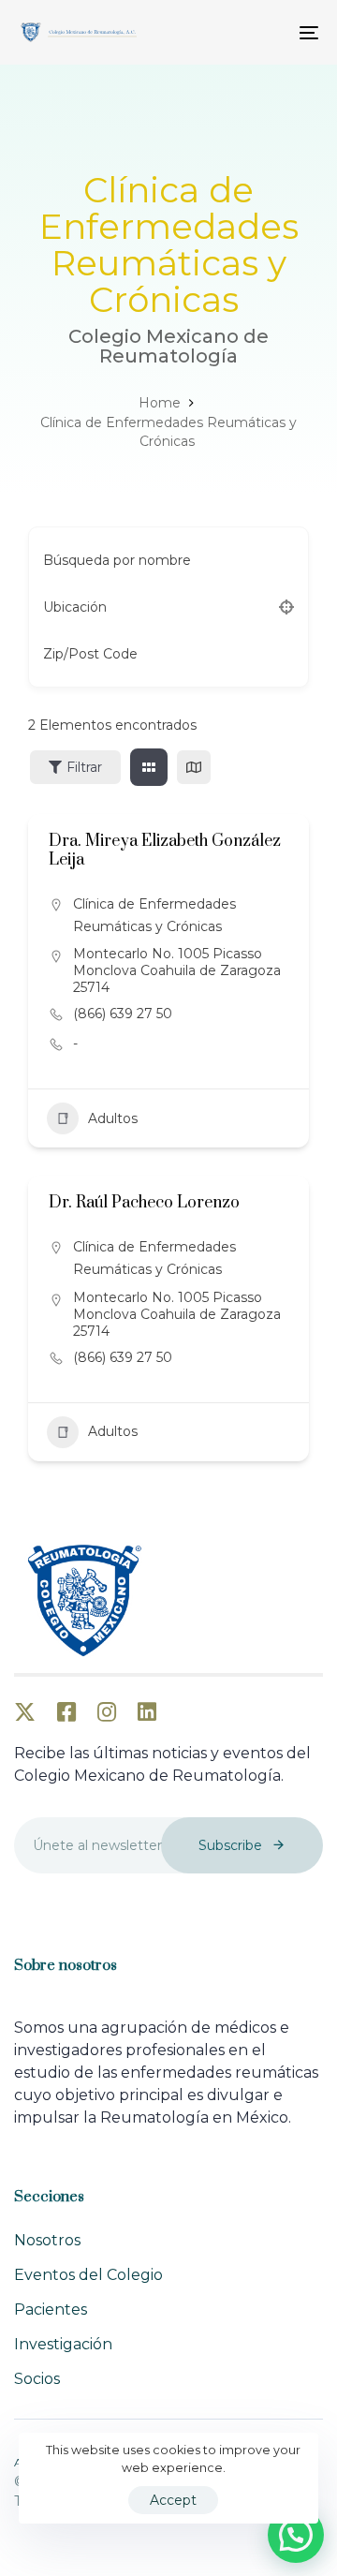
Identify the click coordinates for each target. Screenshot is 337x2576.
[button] (296, 2535)
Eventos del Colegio (88, 2275)
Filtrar (84, 767)
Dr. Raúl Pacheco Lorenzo (144, 1203)
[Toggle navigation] (268, 32)
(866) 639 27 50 (123, 1014)
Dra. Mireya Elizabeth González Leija (165, 850)
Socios (37, 2379)
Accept (173, 2500)
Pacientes (51, 2310)
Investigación (63, 2344)
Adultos (113, 1118)
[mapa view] (194, 767)
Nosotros (47, 2240)
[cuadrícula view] (149, 767)
